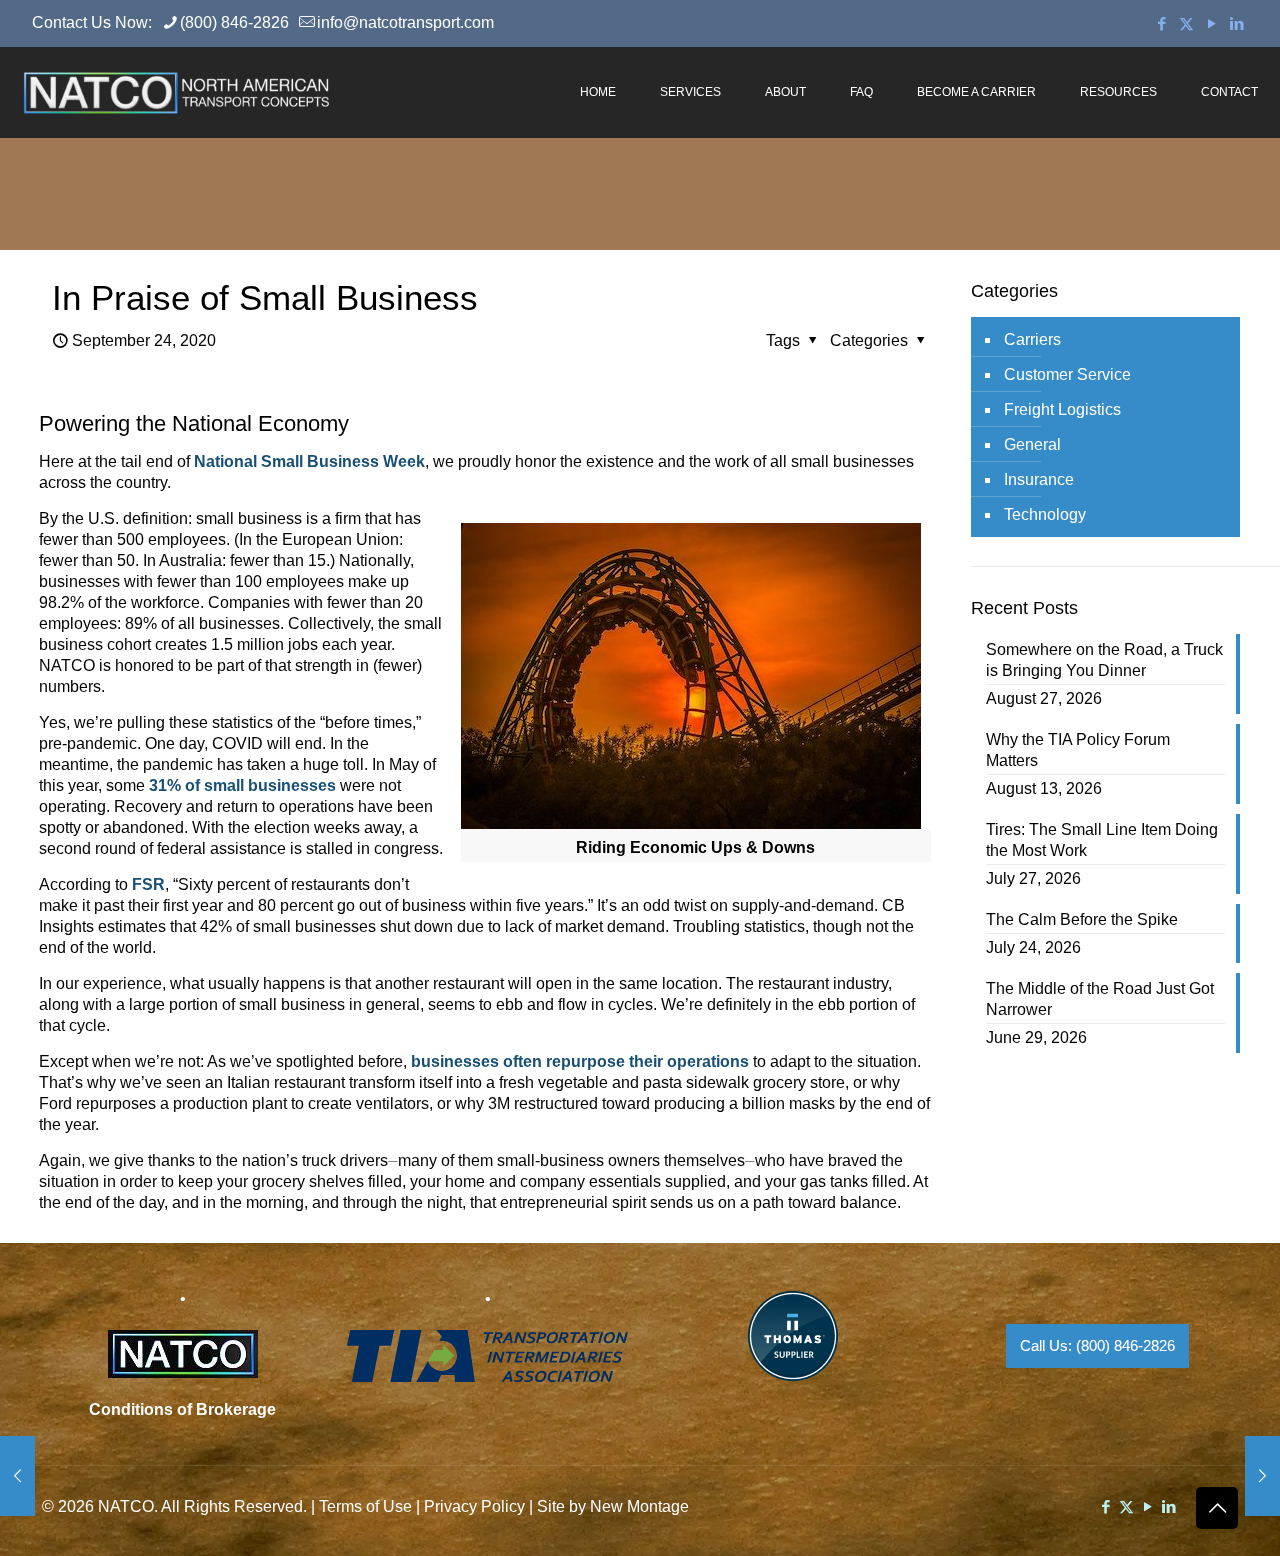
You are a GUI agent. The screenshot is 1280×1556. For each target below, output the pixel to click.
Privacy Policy (474, 1506)
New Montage (639, 1506)
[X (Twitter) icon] (1186, 23)
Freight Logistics (1062, 409)
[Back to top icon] (1217, 1508)
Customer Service (1067, 374)
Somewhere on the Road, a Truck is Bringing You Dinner (1104, 660)
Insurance (1039, 479)
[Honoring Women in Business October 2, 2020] (1262, 1476)
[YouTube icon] (1211, 23)
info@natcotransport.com (405, 22)
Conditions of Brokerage (182, 1409)
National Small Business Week (309, 461)
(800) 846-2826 (234, 22)
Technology (1045, 514)
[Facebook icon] (1161, 23)
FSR (148, 884)
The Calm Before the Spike (1082, 919)
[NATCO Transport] (176, 92)
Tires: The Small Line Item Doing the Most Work (1102, 840)
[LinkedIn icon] (1236, 23)
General (1032, 444)
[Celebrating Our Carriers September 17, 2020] (17, 1476)
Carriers (1032, 339)
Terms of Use (365, 1506)
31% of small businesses (242, 785)
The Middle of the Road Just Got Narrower (1100, 999)
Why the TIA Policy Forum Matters (1078, 750)
